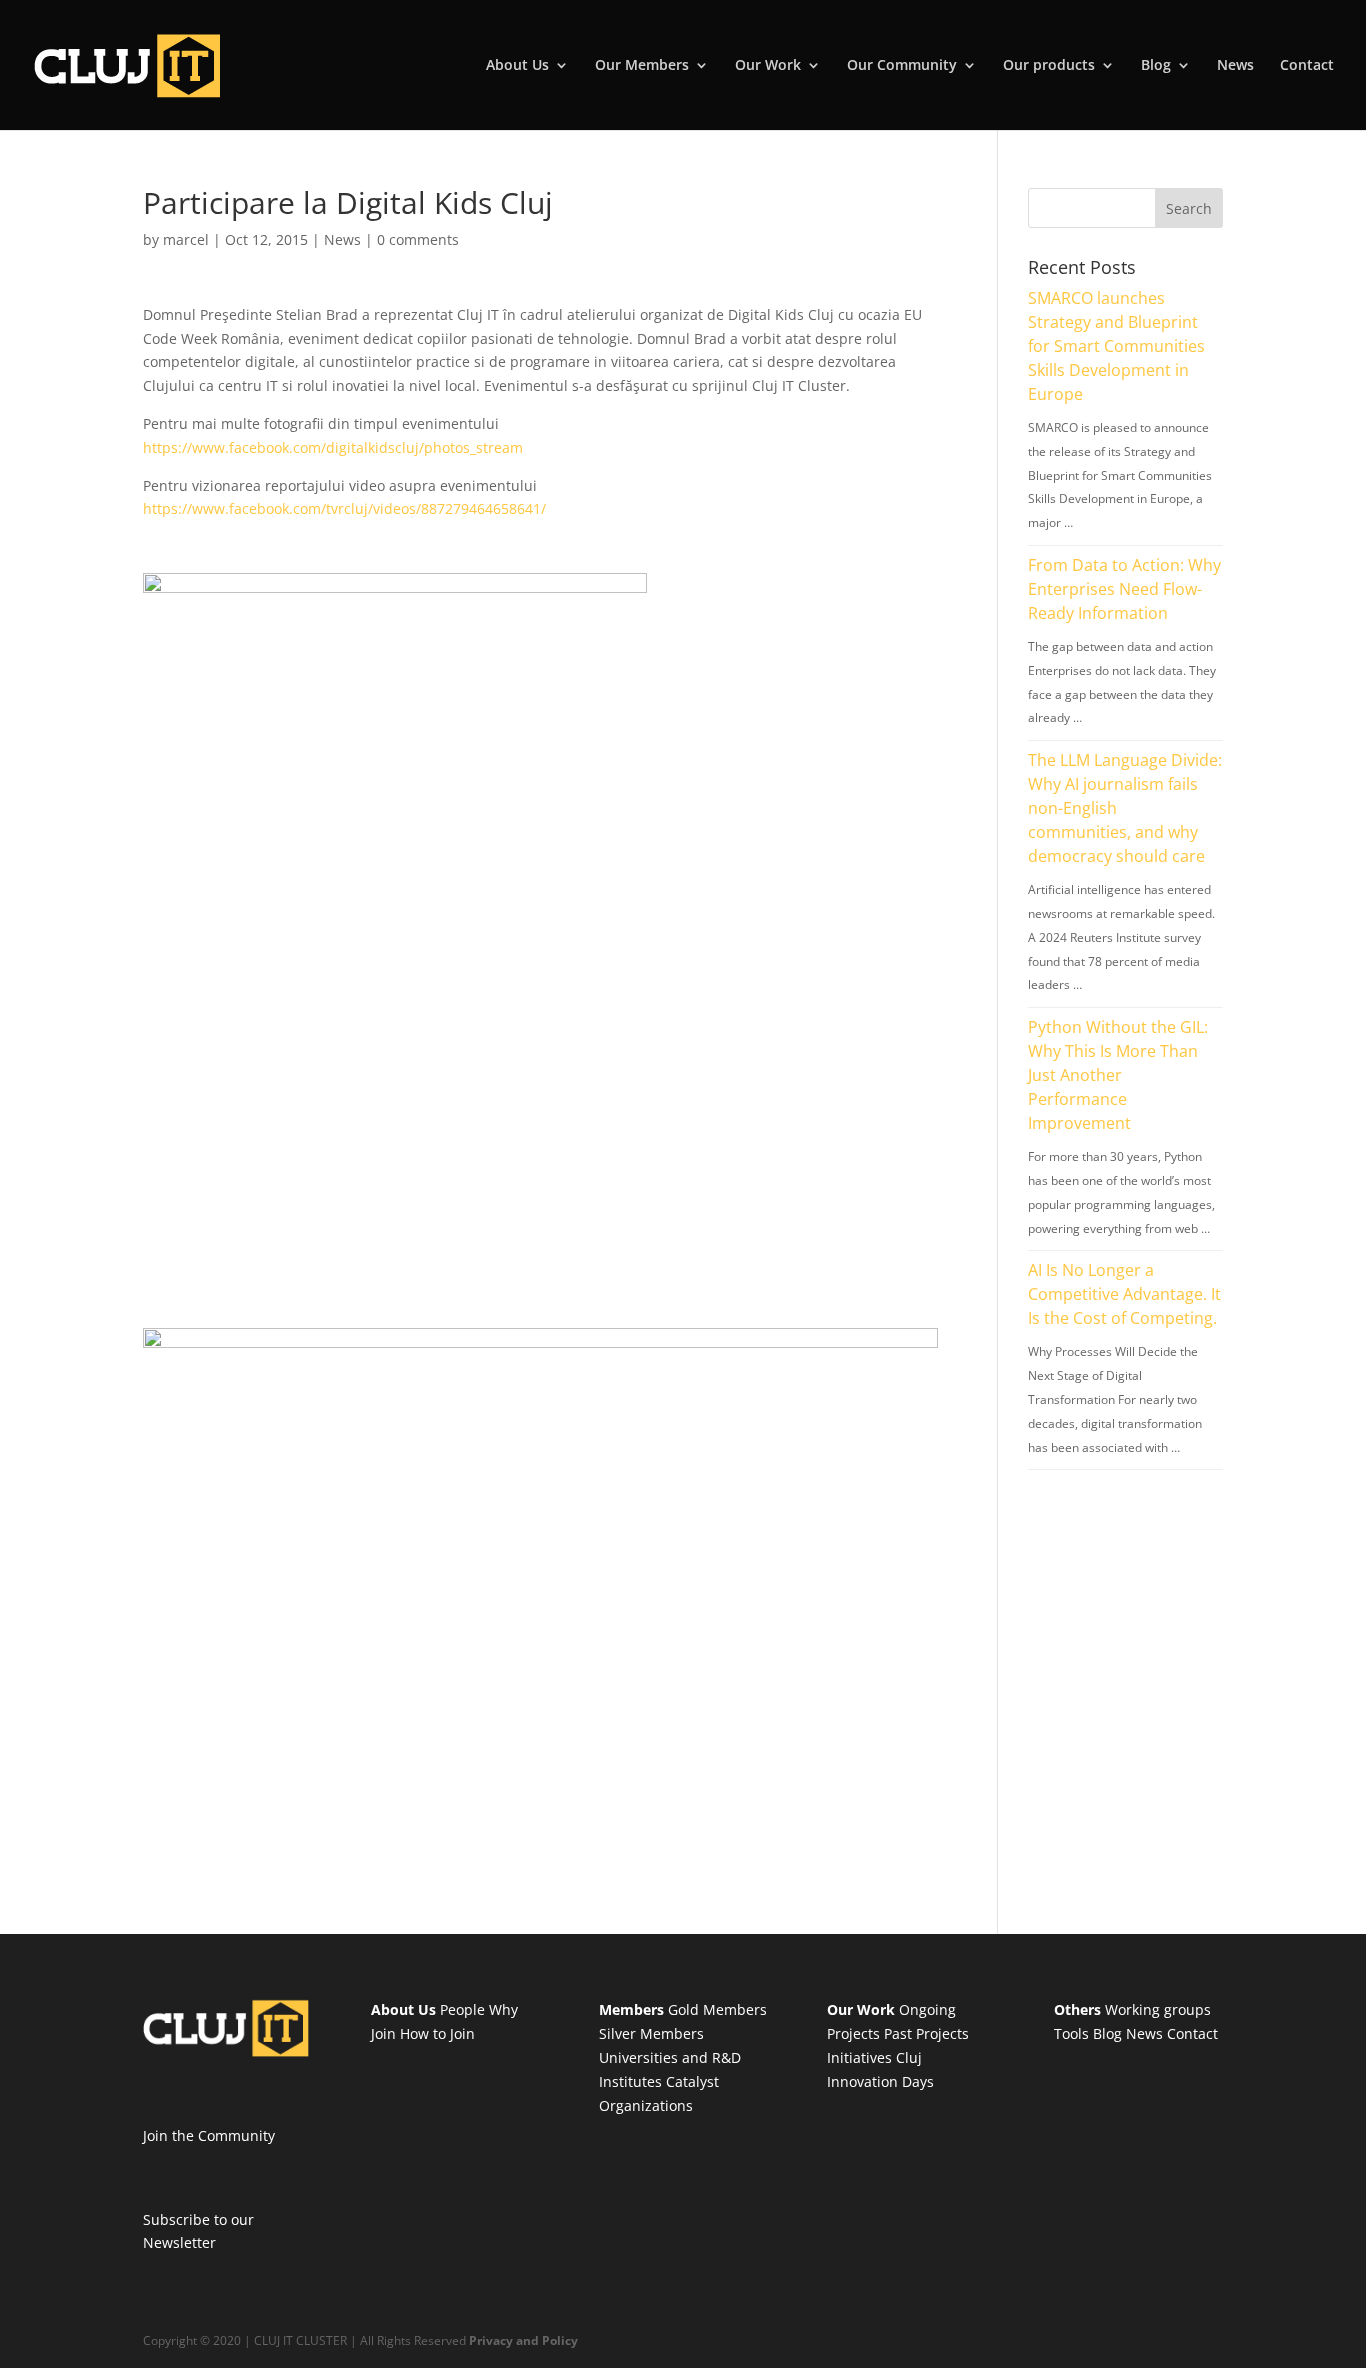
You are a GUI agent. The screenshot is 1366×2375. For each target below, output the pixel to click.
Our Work (768, 66)
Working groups (1158, 2009)
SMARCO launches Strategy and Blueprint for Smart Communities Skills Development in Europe (1116, 346)
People (462, 2009)
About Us (517, 66)
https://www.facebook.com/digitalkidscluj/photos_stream (333, 447)
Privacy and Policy (523, 2340)
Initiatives (859, 2057)
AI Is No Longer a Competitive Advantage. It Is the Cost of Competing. (1124, 1294)
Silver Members (651, 2033)
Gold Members (717, 2009)
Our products (1049, 66)
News (1235, 66)
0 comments (418, 239)
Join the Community (209, 2135)
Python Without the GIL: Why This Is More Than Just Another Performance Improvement (1118, 1075)
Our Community (902, 66)
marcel (186, 239)
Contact (1307, 66)
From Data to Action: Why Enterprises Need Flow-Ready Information (1124, 589)
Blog (1156, 66)
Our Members (642, 66)
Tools (1071, 2033)
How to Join (437, 2033)
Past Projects (926, 2033)
